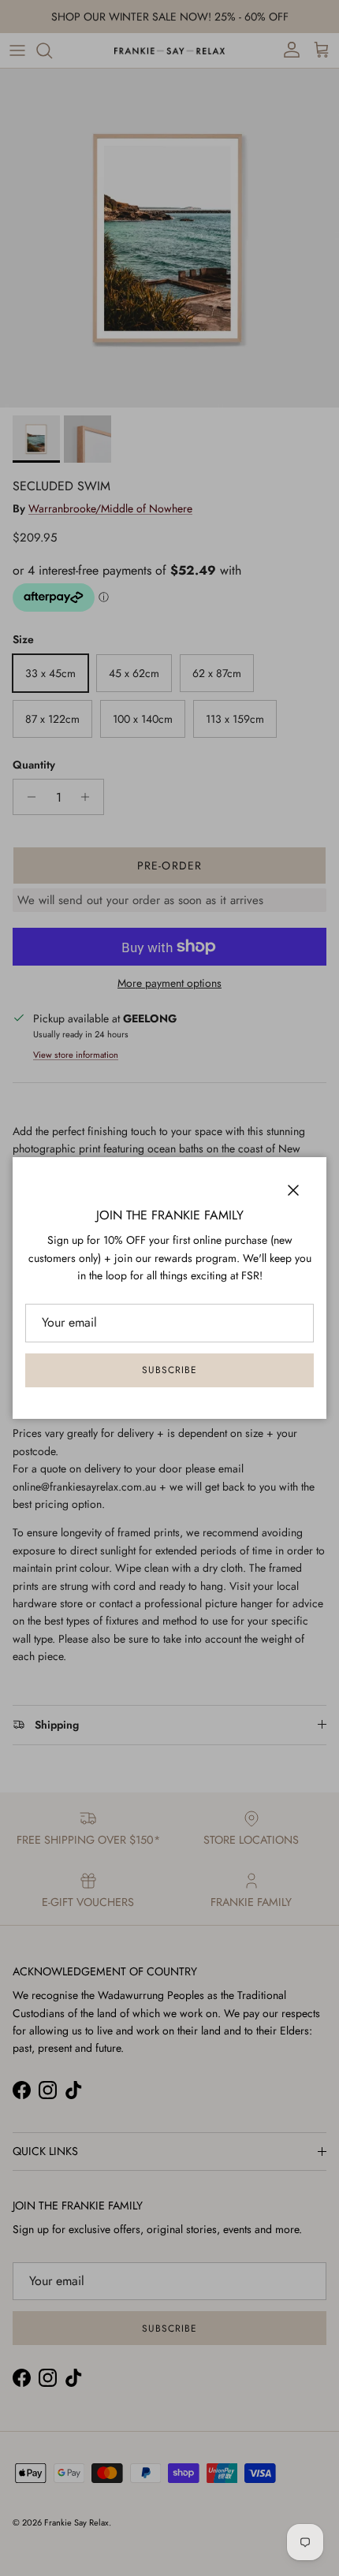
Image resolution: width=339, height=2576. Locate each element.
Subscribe (169, 1370)
